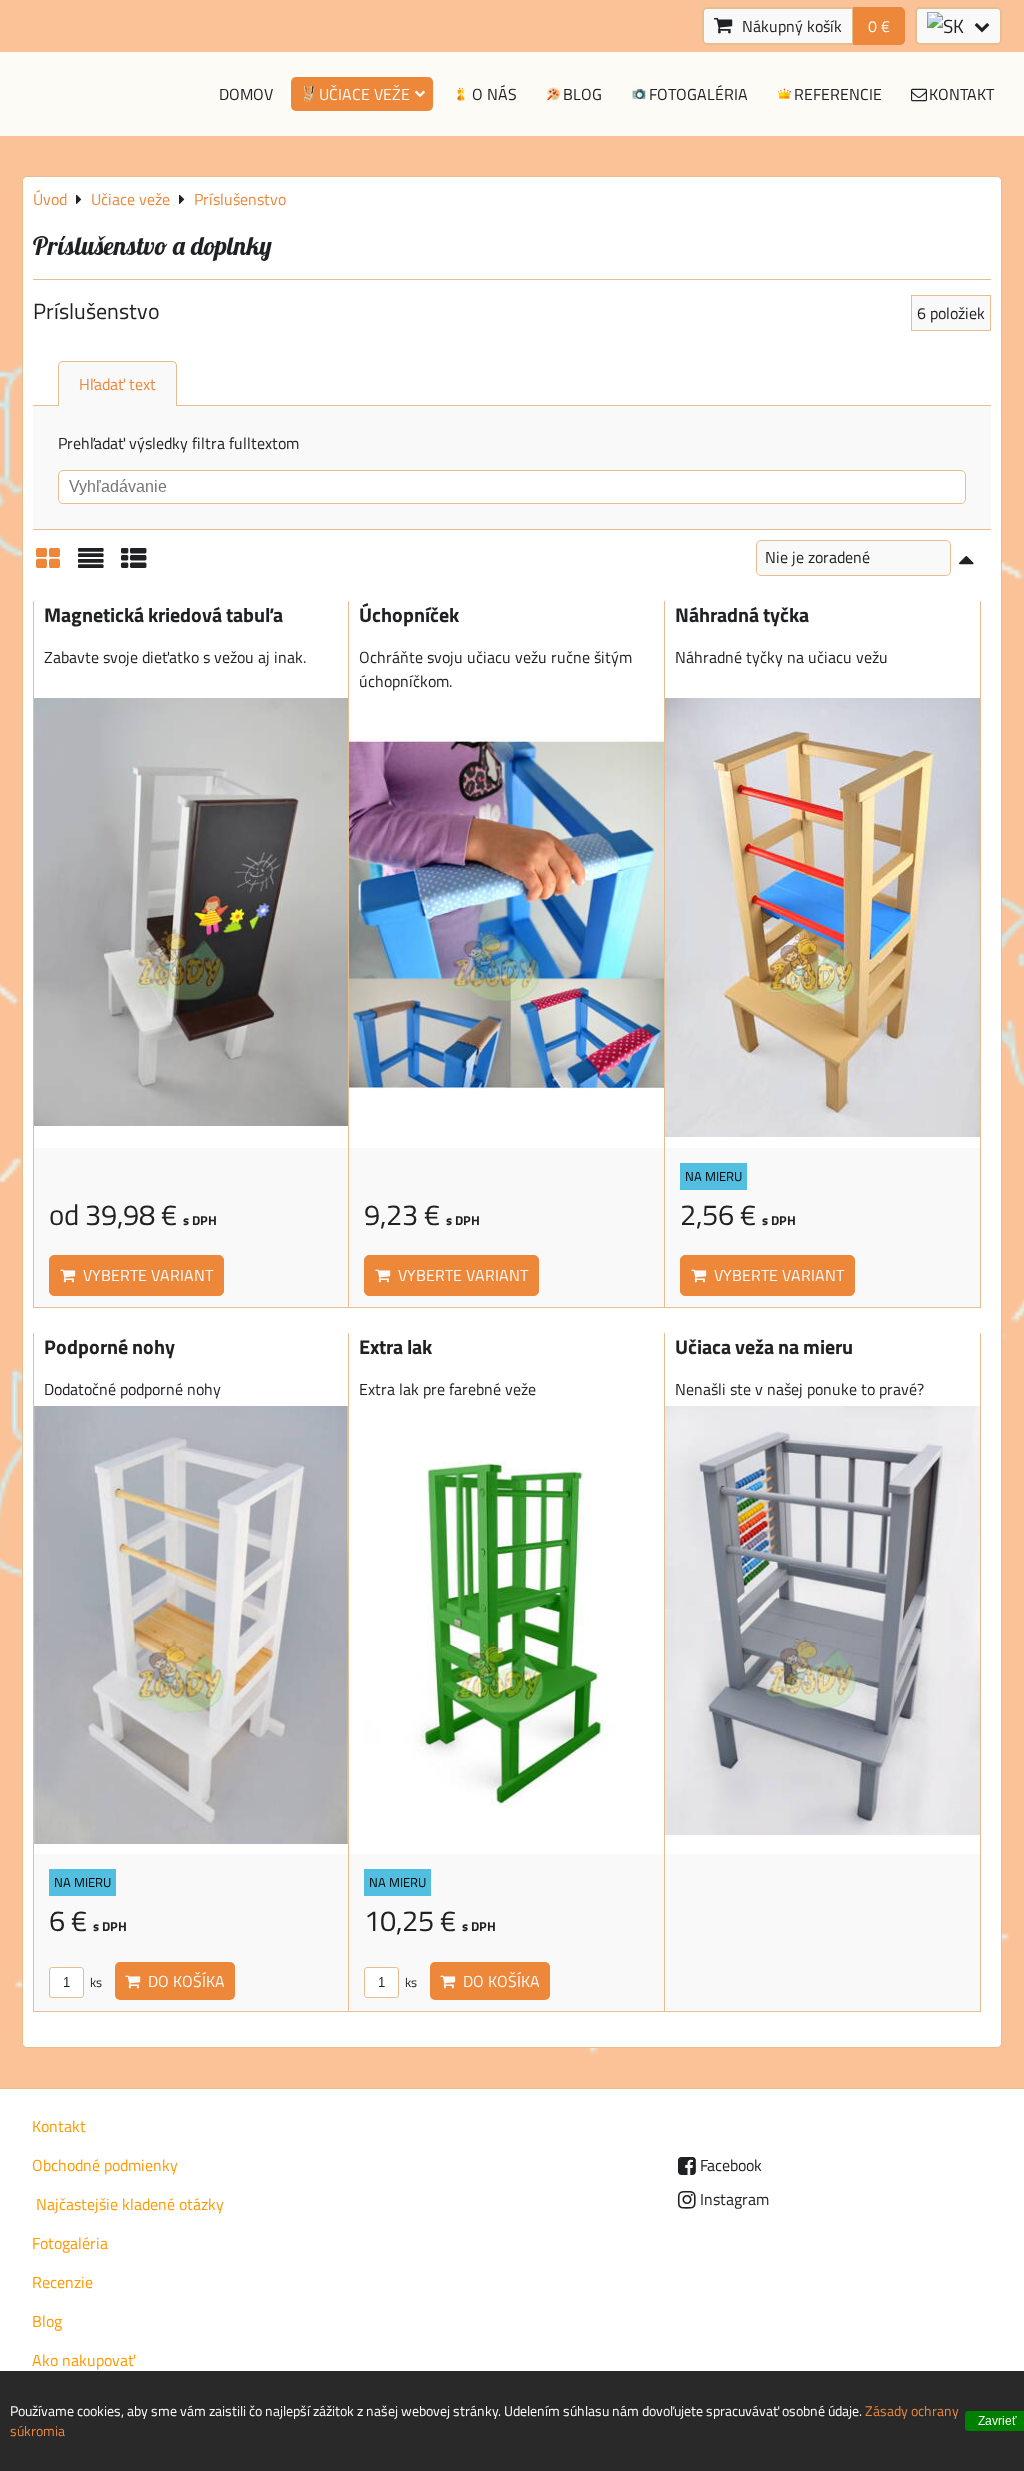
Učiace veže (364, 94)
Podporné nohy (109, 1347)
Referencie (838, 94)
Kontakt (961, 94)
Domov (246, 94)
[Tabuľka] (134, 565)
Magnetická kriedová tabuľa (163, 615)
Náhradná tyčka (742, 615)
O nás (494, 94)
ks (94, 1982)
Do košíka (182, 1981)
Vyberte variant (144, 1275)
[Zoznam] (91, 565)
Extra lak (395, 1347)
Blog (582, 94)
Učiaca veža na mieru (764, 1347)
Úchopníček (409, 615)
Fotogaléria (698, 94)
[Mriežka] (48, 565)
